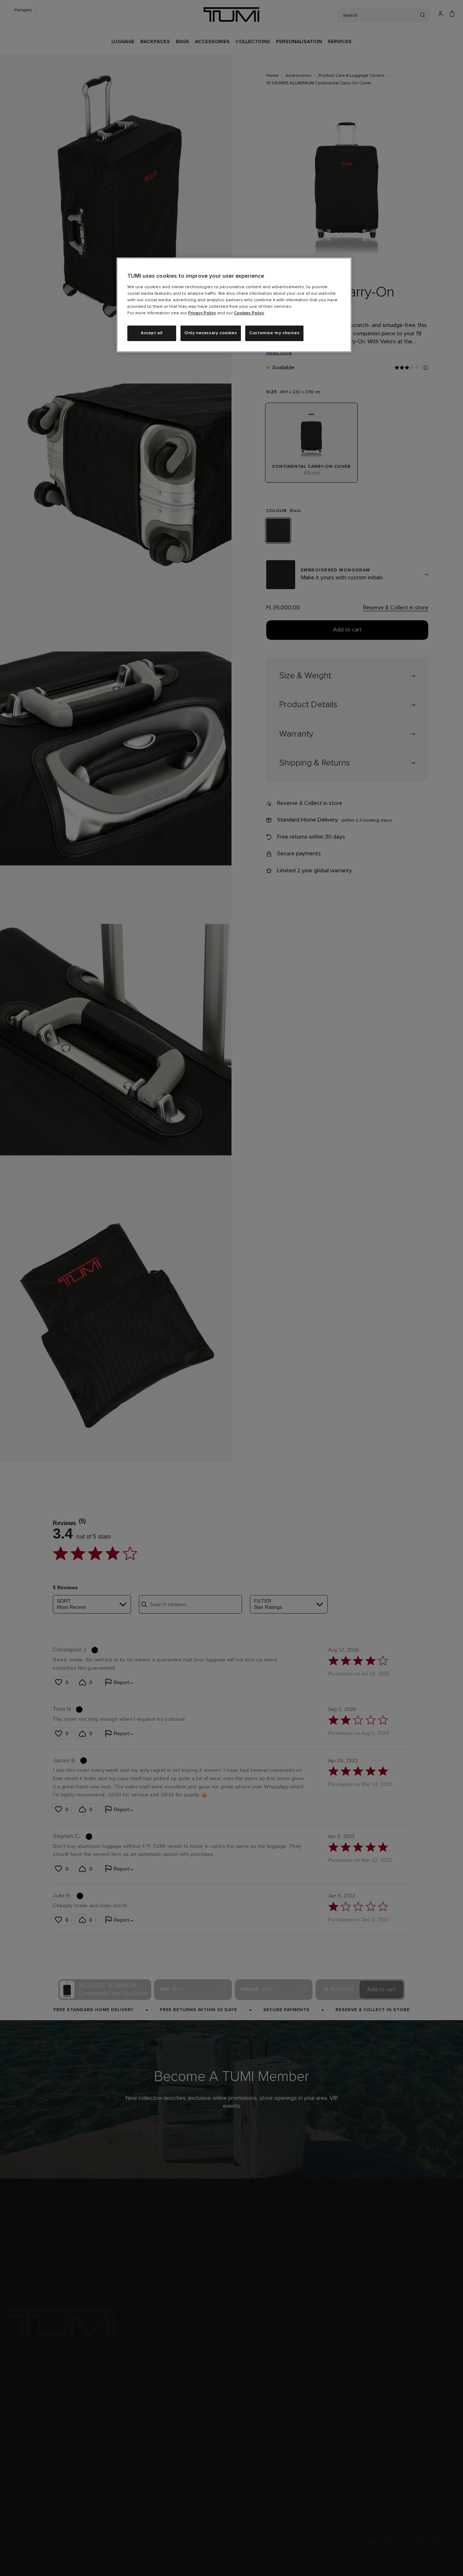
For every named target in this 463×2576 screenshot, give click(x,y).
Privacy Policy (202, 313)
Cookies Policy (249, 313)
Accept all (152, 333)
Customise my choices (274, 333)
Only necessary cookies (211, 333)
